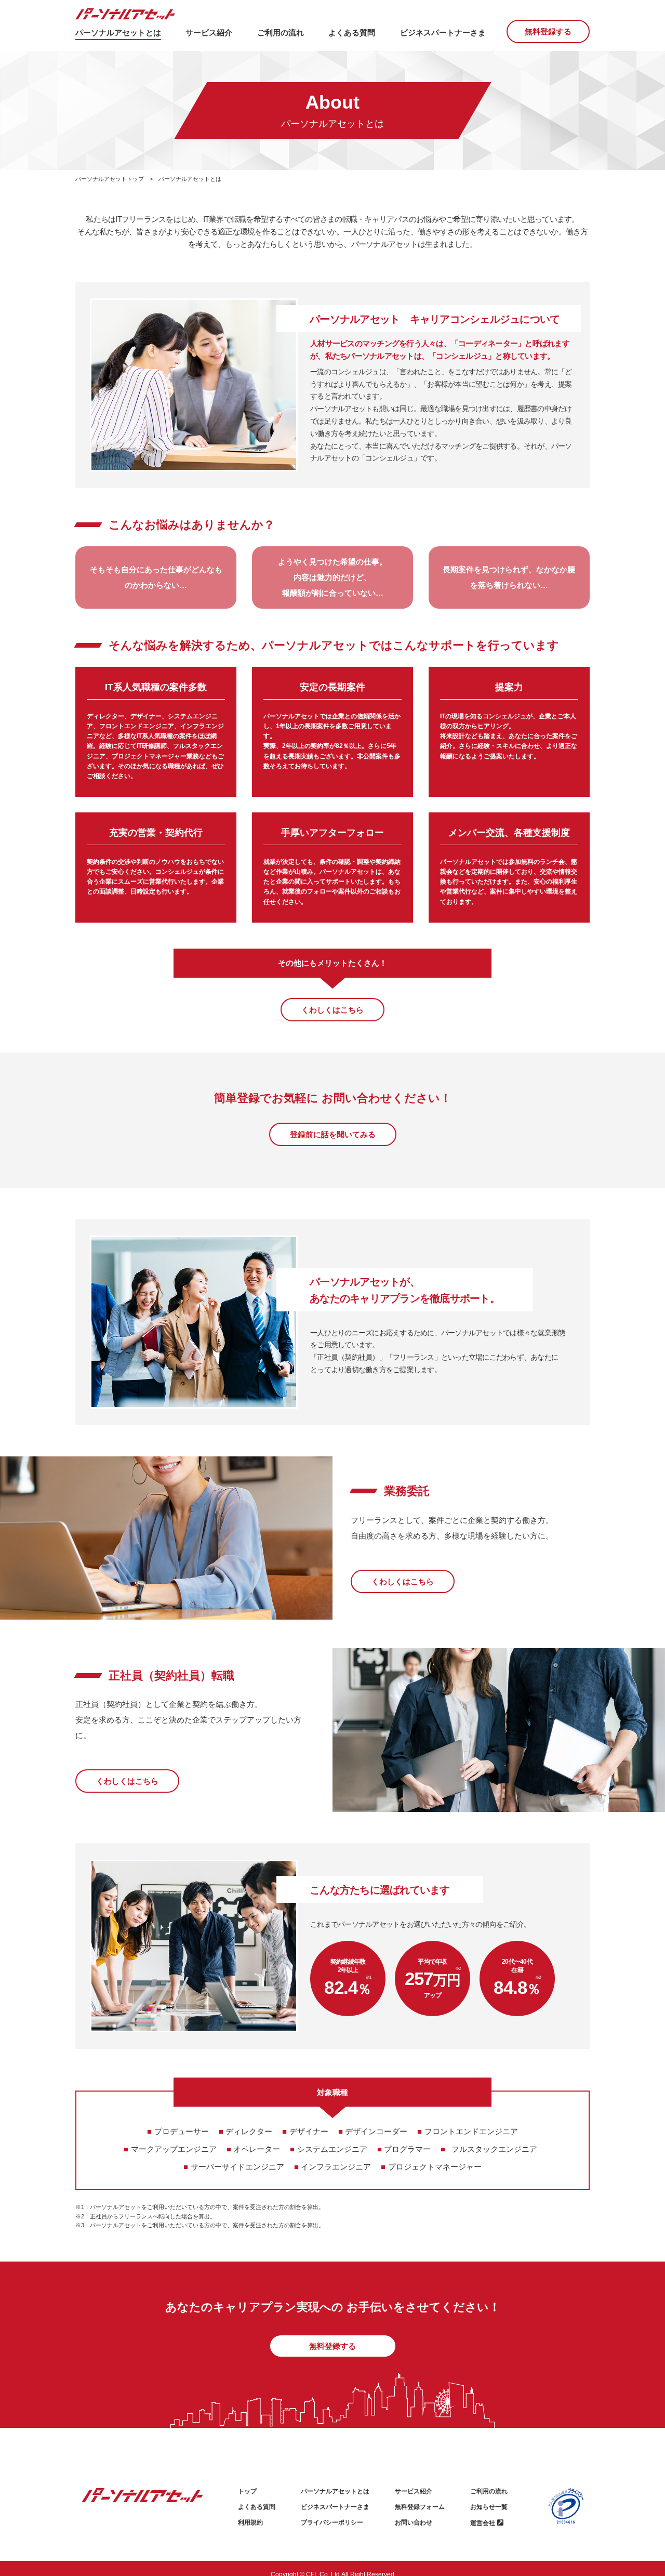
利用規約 (250, 2522)
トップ (247, 2491)
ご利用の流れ (489, 2491)
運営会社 (483, 2523)
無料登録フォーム (420, 2507)
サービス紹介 (414, 2491)
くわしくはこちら (332, 1010)
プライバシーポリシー (332, 2522)
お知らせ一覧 (489, 2507)
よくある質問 (257, 2507)
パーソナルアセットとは (335, 2491)
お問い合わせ (414, 2522)
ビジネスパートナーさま (335, 2507)
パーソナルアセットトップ (110, 179)
